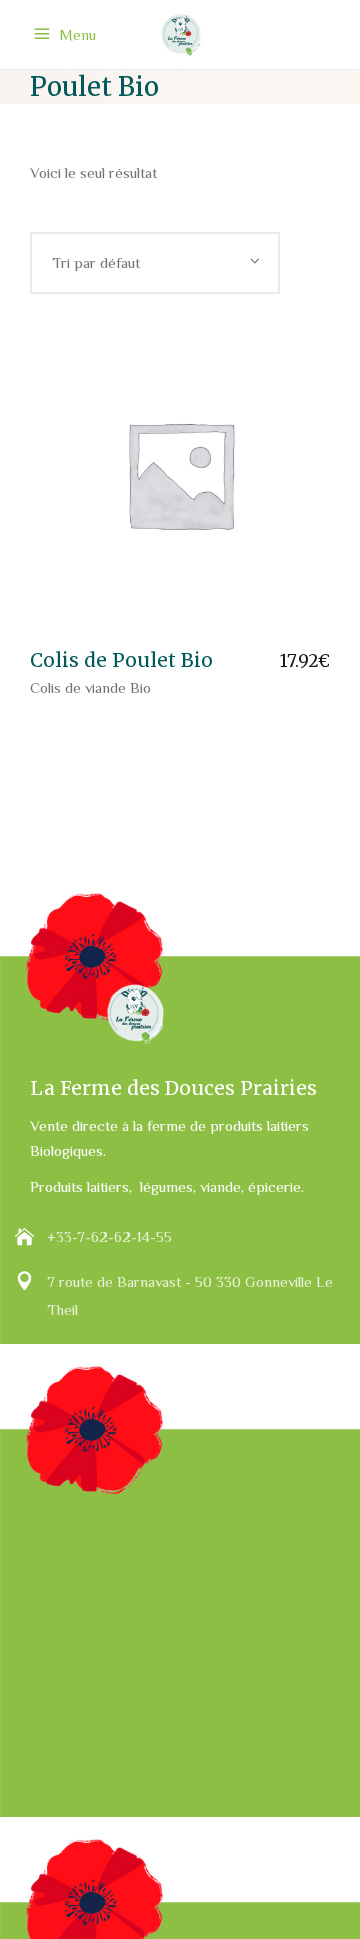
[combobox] (155, 263)
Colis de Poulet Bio (121, 660)
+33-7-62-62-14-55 (109, 1236)
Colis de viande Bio (90, 687)
